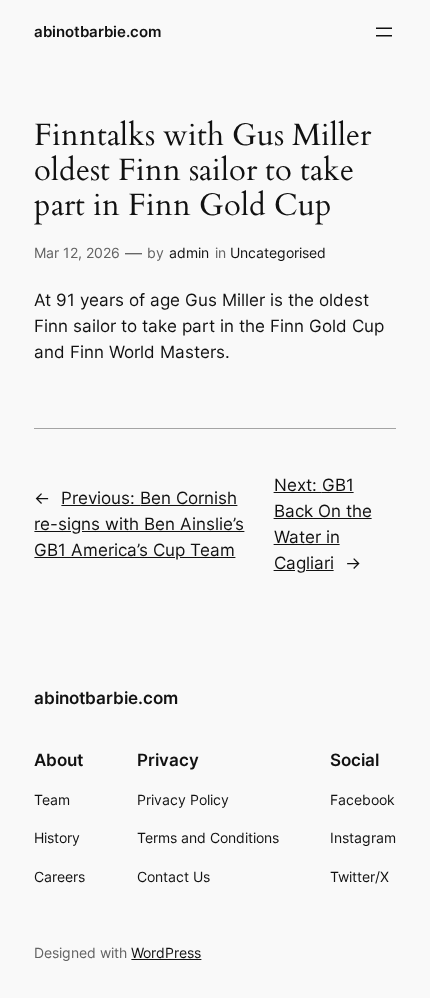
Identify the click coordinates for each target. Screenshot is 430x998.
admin (189, 252)
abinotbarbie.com (97, 32)
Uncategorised (278, 252)
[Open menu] (384, 32)
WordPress (166, 952)
